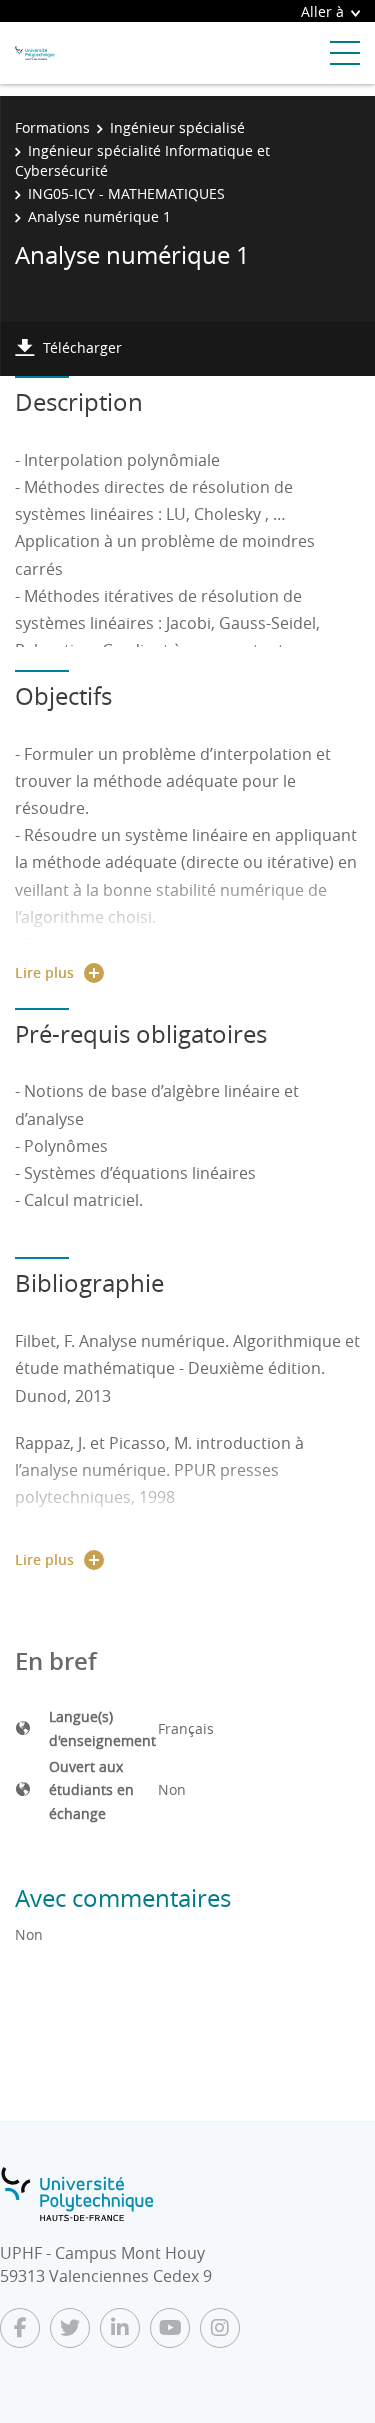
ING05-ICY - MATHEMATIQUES (126, 193)
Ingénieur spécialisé (177, 127)
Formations (52, 127)
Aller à (322, 11)
